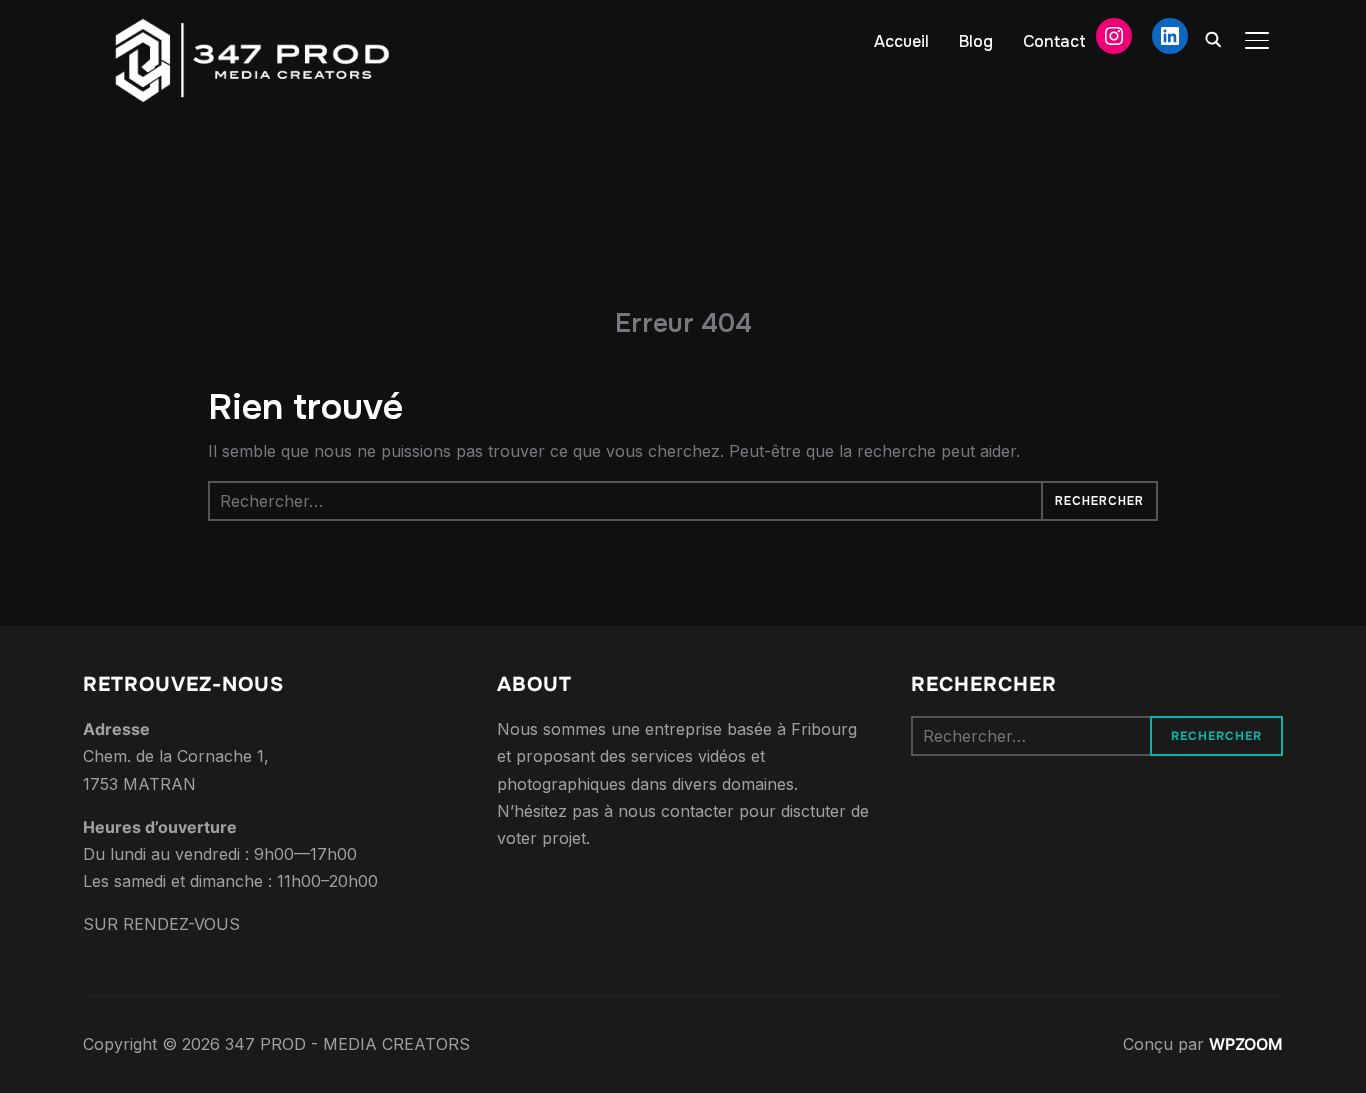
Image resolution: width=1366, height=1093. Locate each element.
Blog (976, 41)
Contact (1054, 41)
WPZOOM (1246, 1044)
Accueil (901, 41)
